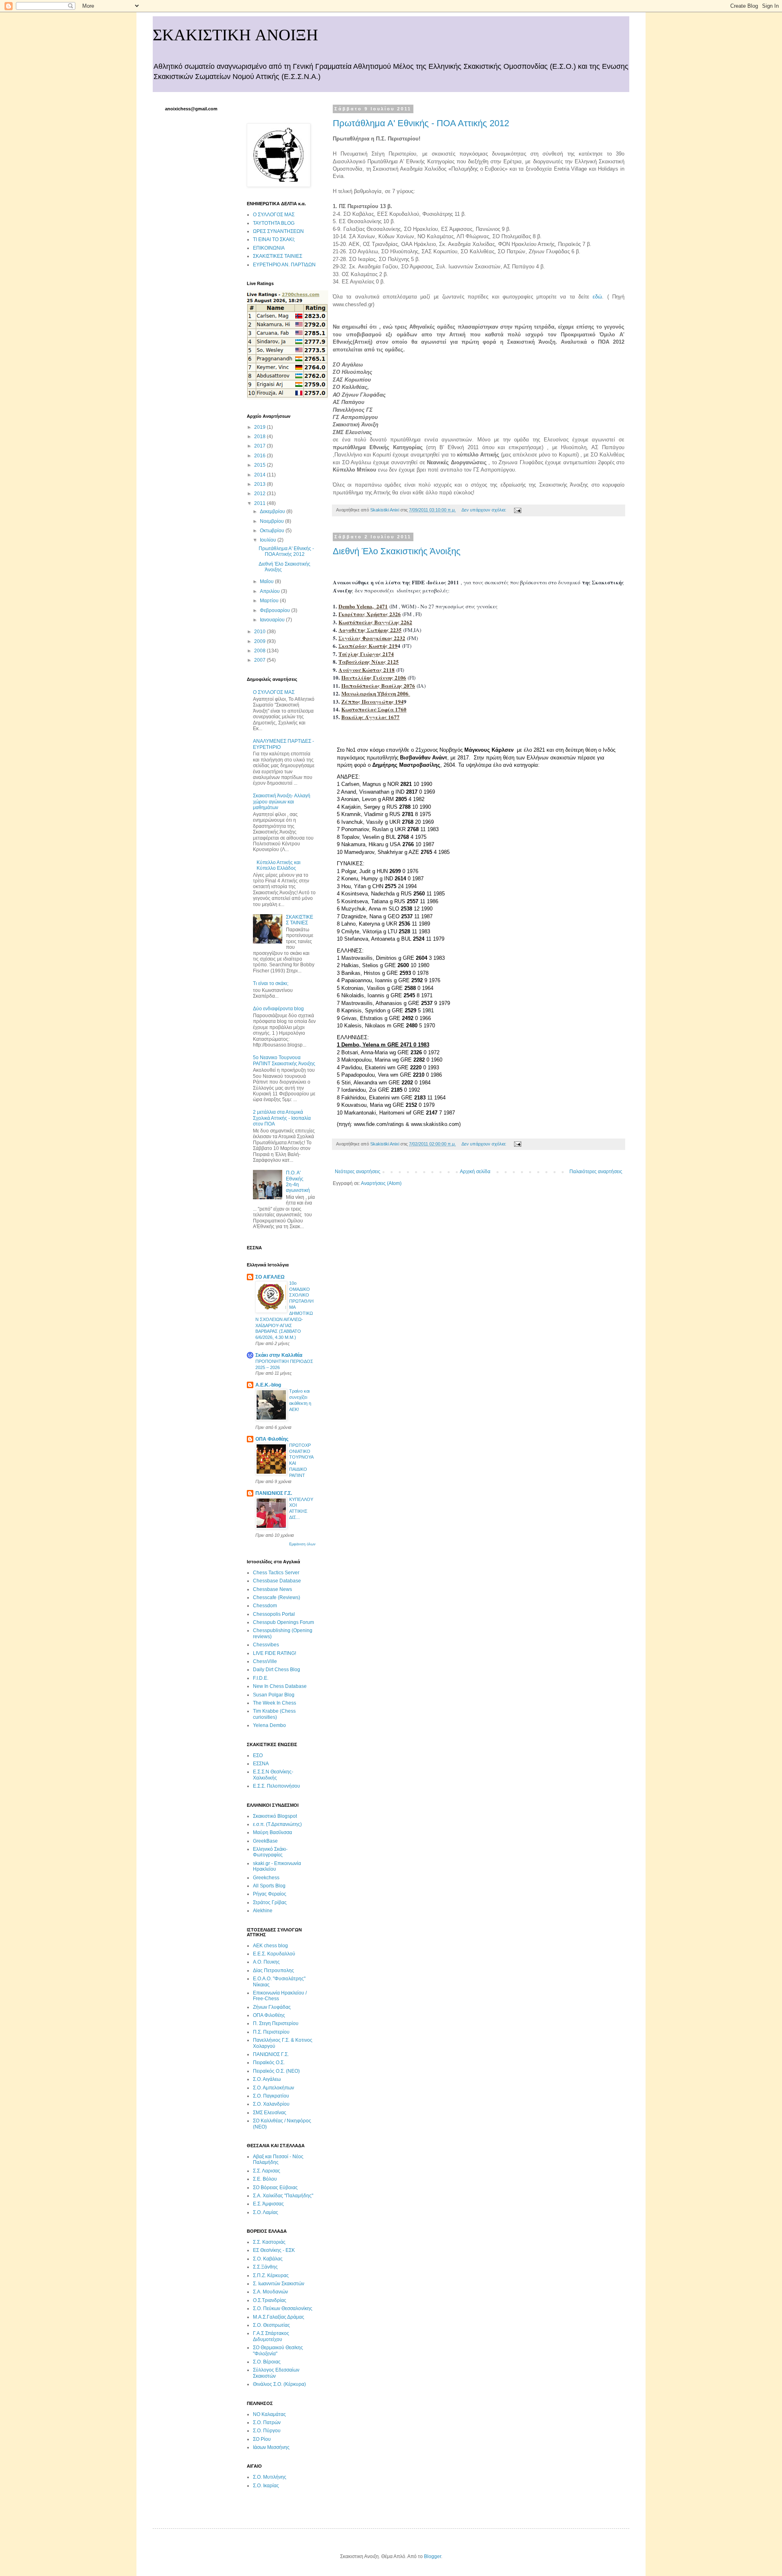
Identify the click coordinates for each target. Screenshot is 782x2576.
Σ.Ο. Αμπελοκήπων (273, 2088)
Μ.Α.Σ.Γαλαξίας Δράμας (279, 2317)
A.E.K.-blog (268, 1385)
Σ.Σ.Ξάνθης (265, 2267)
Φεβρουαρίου (276, 610)
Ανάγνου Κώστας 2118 (367, 670)
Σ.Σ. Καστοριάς (269, 2242)
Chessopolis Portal (274, 1614)
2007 (260, 660)
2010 (260, 632)
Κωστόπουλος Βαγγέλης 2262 (375, 622)
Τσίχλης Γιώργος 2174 (366, 654)
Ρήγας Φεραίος (270, 1894)
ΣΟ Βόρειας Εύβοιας (275, 2188)
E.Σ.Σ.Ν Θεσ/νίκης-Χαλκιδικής (273, 1775)
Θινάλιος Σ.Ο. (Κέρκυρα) (279, 2384)
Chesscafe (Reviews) (277, 1597)
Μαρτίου (270, 601)
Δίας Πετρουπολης (273, 1970)
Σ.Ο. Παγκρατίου (271, 2096)
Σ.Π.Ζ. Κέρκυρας (271, 2275)
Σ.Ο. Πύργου (267, 2431)
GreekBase (265, 1841)
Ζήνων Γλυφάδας (272, 2007)
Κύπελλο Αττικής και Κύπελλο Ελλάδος (279, 865)
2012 (260, 494)
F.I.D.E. (261, 1678)
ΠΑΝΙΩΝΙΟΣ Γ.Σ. (274, 1493)
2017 (260, 446)
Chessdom (265, 1606)
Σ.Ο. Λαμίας (266, 2212)
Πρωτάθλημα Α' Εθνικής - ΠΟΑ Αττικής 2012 (421, 123)
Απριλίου (270, 591)
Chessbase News (272, 1589)
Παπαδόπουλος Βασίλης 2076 (378, 686)
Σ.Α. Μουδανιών (270, 2292)
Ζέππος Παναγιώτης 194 (372, 702)
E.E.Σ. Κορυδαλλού (274, 1954)
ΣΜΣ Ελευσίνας (270, 2113)
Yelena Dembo (269, 1725)
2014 (260, 475)
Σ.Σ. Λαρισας (267, 2171)
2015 (260, 465)
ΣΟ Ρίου (262, 2439)
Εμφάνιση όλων (302, 1544)
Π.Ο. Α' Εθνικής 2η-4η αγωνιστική (298, 1182)
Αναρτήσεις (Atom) (381, 1183)
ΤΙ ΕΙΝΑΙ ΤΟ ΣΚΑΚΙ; (274, 239)
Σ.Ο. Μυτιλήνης (270, 2477)
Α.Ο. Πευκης (266, 1962)
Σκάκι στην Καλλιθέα (279, 1355)
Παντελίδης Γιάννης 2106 (374, 678)
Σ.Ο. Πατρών (267, 2422)
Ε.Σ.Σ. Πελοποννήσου (277, 1786)
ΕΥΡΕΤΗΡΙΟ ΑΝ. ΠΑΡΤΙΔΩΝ (284, 265)
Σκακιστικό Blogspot (275, 1816)
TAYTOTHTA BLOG (274, 223)
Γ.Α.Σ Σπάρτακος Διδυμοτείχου (271, 2336)
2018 (260, 437)
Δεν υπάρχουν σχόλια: (484, 510)
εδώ (597, 297)
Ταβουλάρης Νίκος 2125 (369, 662)
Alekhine (263, 1911)
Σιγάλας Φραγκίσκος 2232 (372, 638)
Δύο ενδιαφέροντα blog (278, 1009)
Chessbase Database (277, 1581)
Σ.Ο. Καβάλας (268, 2259)
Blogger (433, 2556)
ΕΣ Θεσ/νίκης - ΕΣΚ (274, 2250)
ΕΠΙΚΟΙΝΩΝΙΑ (269, 248)
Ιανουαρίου (273, 620)
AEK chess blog (270, 1946)
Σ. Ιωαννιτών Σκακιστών (279, 2284)
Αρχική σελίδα (475, 1172)
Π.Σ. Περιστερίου (271, 2032)
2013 (260, 484)
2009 (260, 641)
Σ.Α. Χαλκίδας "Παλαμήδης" (283, 2196)
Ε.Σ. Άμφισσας (268, 2204)
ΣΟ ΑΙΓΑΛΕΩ (270, 1277)
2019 (260, 427)
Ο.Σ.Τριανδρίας (270, 2300)
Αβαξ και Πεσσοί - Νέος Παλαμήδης (278, 2159)
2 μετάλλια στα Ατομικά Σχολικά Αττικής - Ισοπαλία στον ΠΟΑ (282, 1118)
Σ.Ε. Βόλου (265, 2179)
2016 (260, 456)
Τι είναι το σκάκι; (271, 983)
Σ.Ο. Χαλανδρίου (271, 2104)
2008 (260, 651)
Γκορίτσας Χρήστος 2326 (370, 614)
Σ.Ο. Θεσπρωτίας (271, 2325)
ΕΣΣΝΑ (261, 1764)
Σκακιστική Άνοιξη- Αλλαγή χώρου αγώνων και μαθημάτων (282, 802)
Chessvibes (266, 1645)
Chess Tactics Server (276, 1573)
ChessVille (265, 1661)
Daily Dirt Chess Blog (277, 1670)
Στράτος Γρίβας (270, 1902)
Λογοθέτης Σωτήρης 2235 (370, 630)
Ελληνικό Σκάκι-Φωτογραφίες (270, 1852)
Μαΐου (267, 581)
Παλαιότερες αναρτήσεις (596, 1172)
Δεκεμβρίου (273, 511)
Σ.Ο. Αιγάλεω (267, 2079)
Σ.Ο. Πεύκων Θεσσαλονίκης (283, 2308)
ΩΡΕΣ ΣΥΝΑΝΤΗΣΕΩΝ (278, 231)
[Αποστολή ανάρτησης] (517, 510)
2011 (260, 503)
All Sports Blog (269, 1886)
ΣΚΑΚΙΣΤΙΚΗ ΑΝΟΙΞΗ (235, 35)
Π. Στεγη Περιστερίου (276, 2023)
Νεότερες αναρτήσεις (358, 1172)
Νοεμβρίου (272, 521)
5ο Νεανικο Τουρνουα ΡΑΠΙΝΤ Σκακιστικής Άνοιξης (284, 1060)
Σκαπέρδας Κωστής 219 (368, 646)
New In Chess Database (280, 1686)
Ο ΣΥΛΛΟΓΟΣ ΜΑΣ (274, 215)
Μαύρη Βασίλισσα (272, 1832)
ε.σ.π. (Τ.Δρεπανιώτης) (277, 1824)
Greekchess (266, 1878)
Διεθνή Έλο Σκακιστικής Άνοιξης (397, 551)
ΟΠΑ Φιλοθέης (272, 1439)
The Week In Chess (275, 1703)
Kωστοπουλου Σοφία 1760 (374, 709)
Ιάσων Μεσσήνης (271, 2447)
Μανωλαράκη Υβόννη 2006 (376, 693)
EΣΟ (258, 1755)
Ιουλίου (269, 540)
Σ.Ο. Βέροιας (267, 2362)
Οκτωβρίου (273, 531)
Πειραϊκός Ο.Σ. (269, 2063)
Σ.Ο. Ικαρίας (266, 2486)
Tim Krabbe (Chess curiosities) (274, 1714)
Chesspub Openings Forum (283, 1622)
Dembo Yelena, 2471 (363, 606)
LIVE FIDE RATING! (275, 1653)
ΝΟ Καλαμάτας (269, 2414)
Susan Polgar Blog (274, 1695)
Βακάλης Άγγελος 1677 (370, 717)
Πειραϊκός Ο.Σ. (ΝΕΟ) (276, 2071)
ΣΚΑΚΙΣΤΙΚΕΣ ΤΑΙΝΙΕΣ (278, 256)
